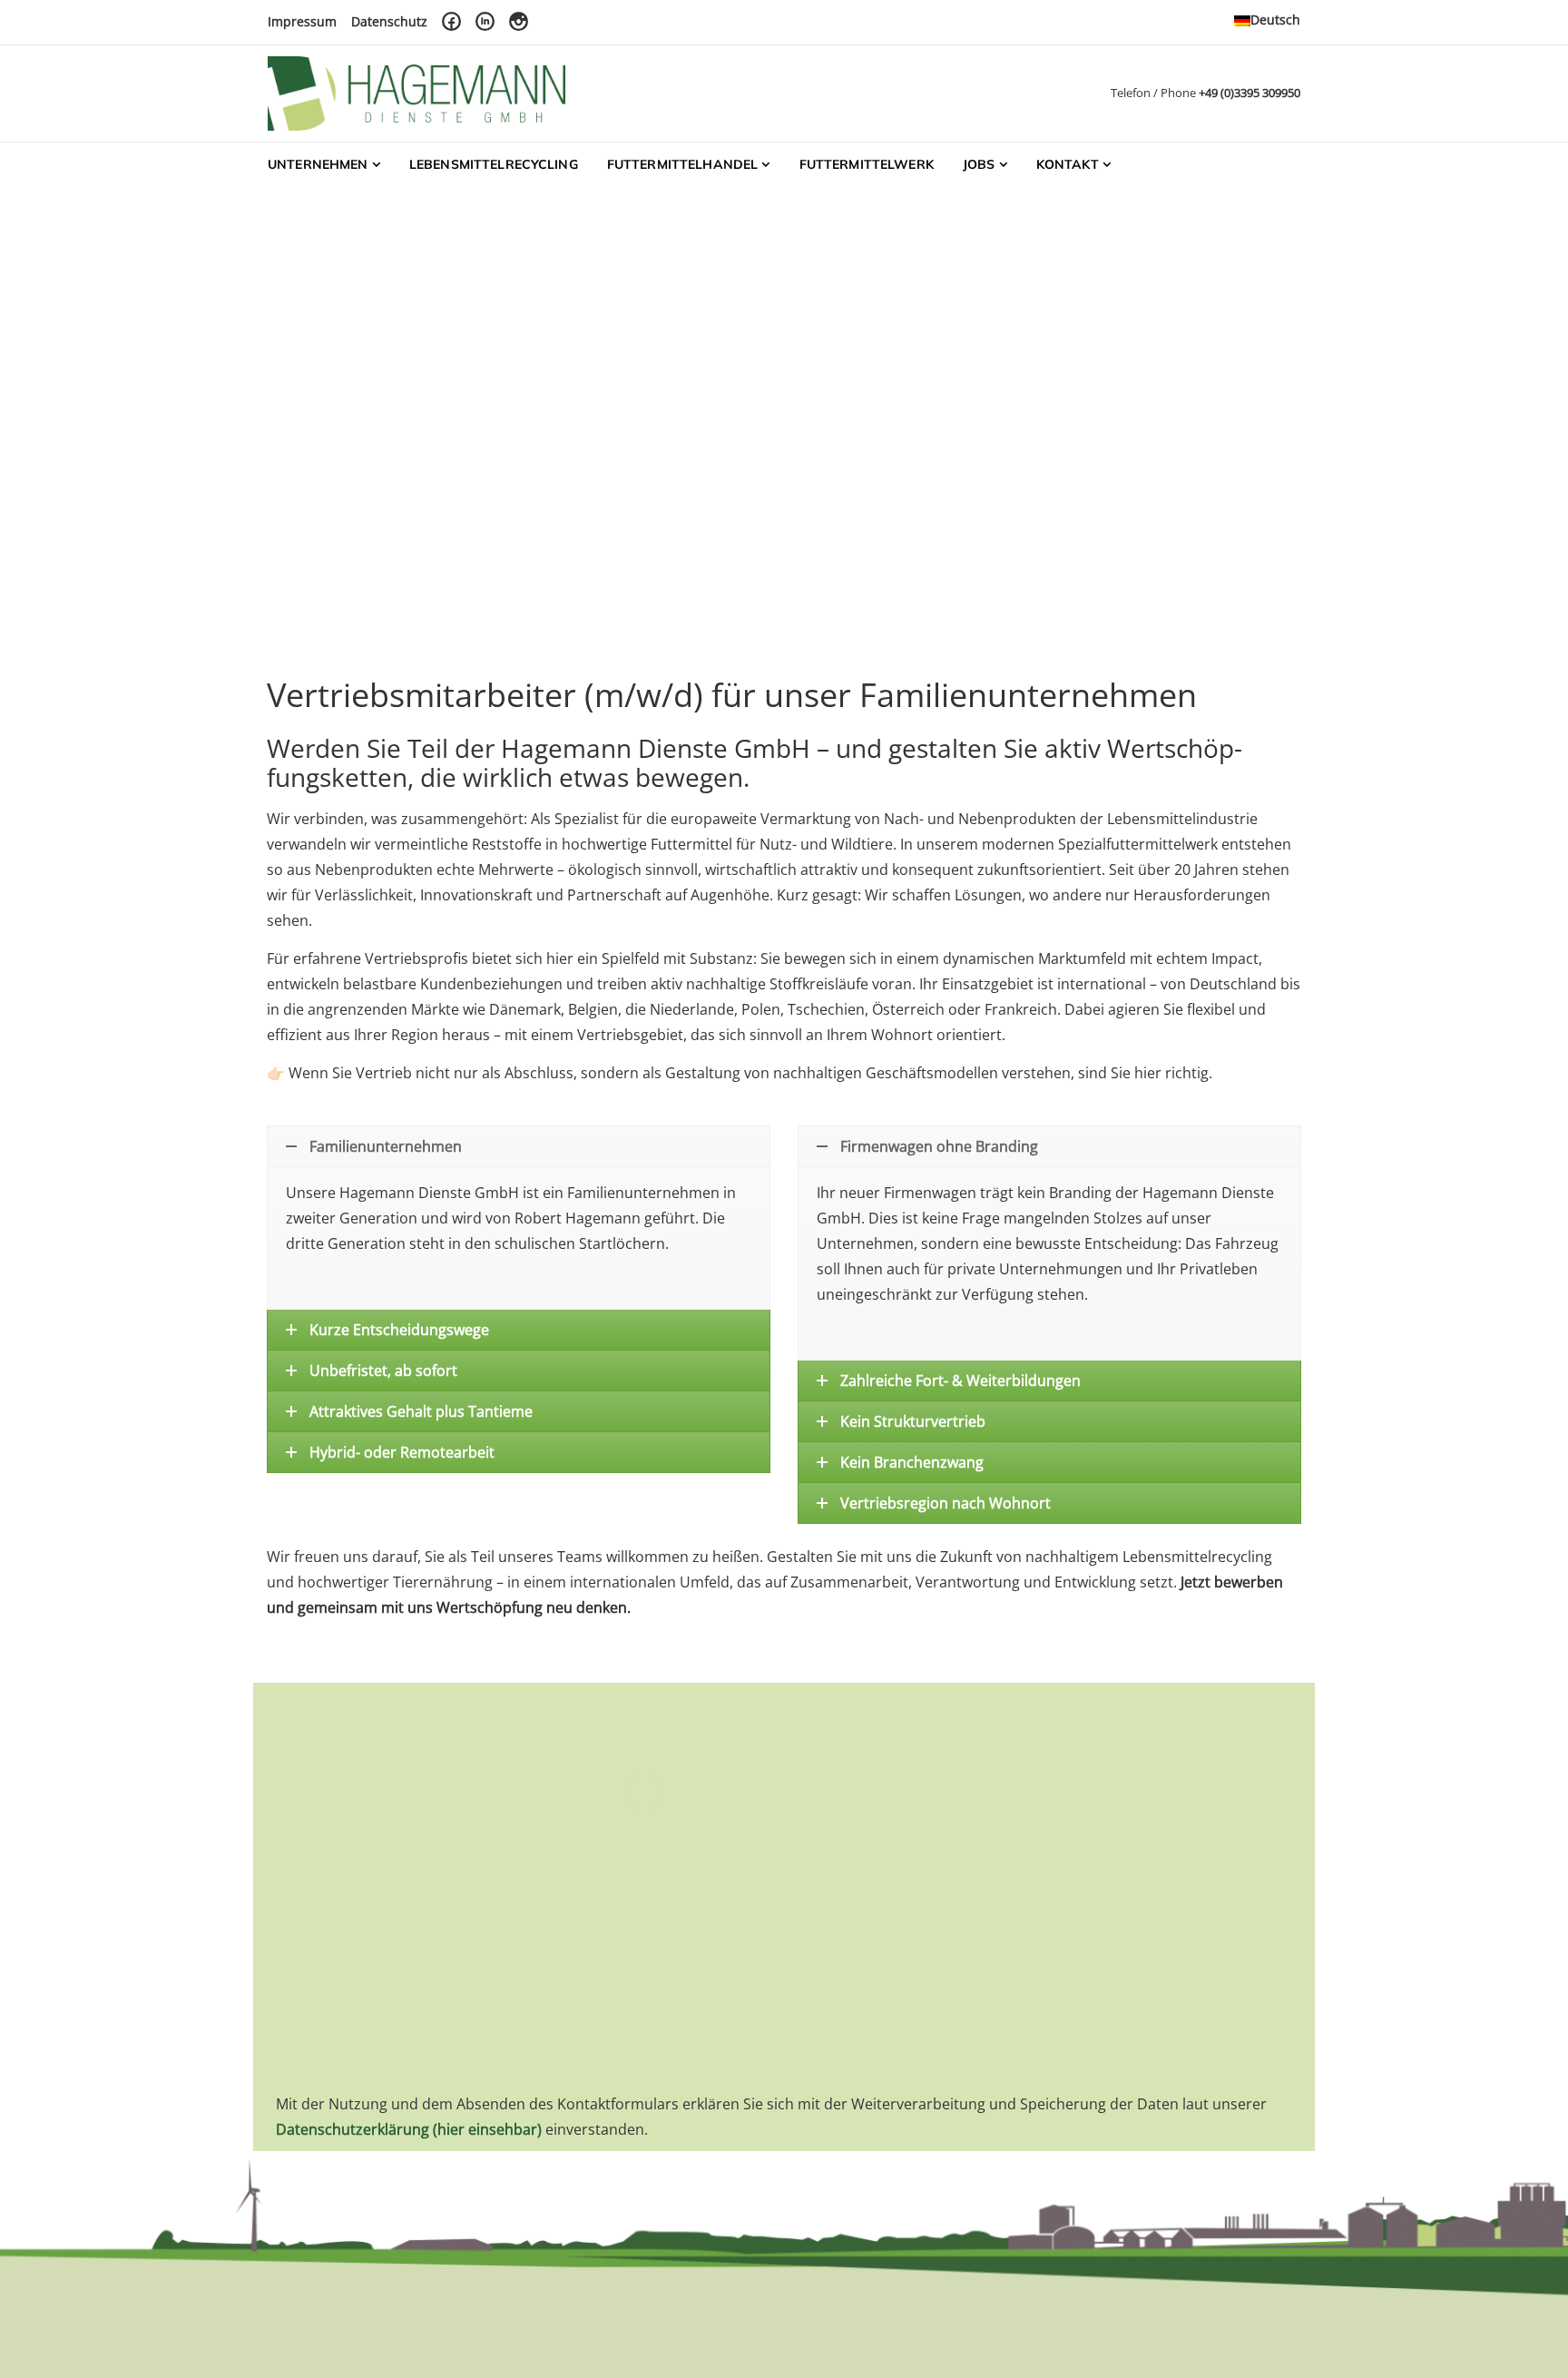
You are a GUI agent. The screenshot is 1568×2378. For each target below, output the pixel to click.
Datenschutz (389, 21)
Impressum (302, 21)
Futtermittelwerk (867, 164)
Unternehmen (318, 164)
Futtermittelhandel (683, 164)
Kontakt (1068, 164)
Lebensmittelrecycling (494, 164)
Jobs (979, 164)
